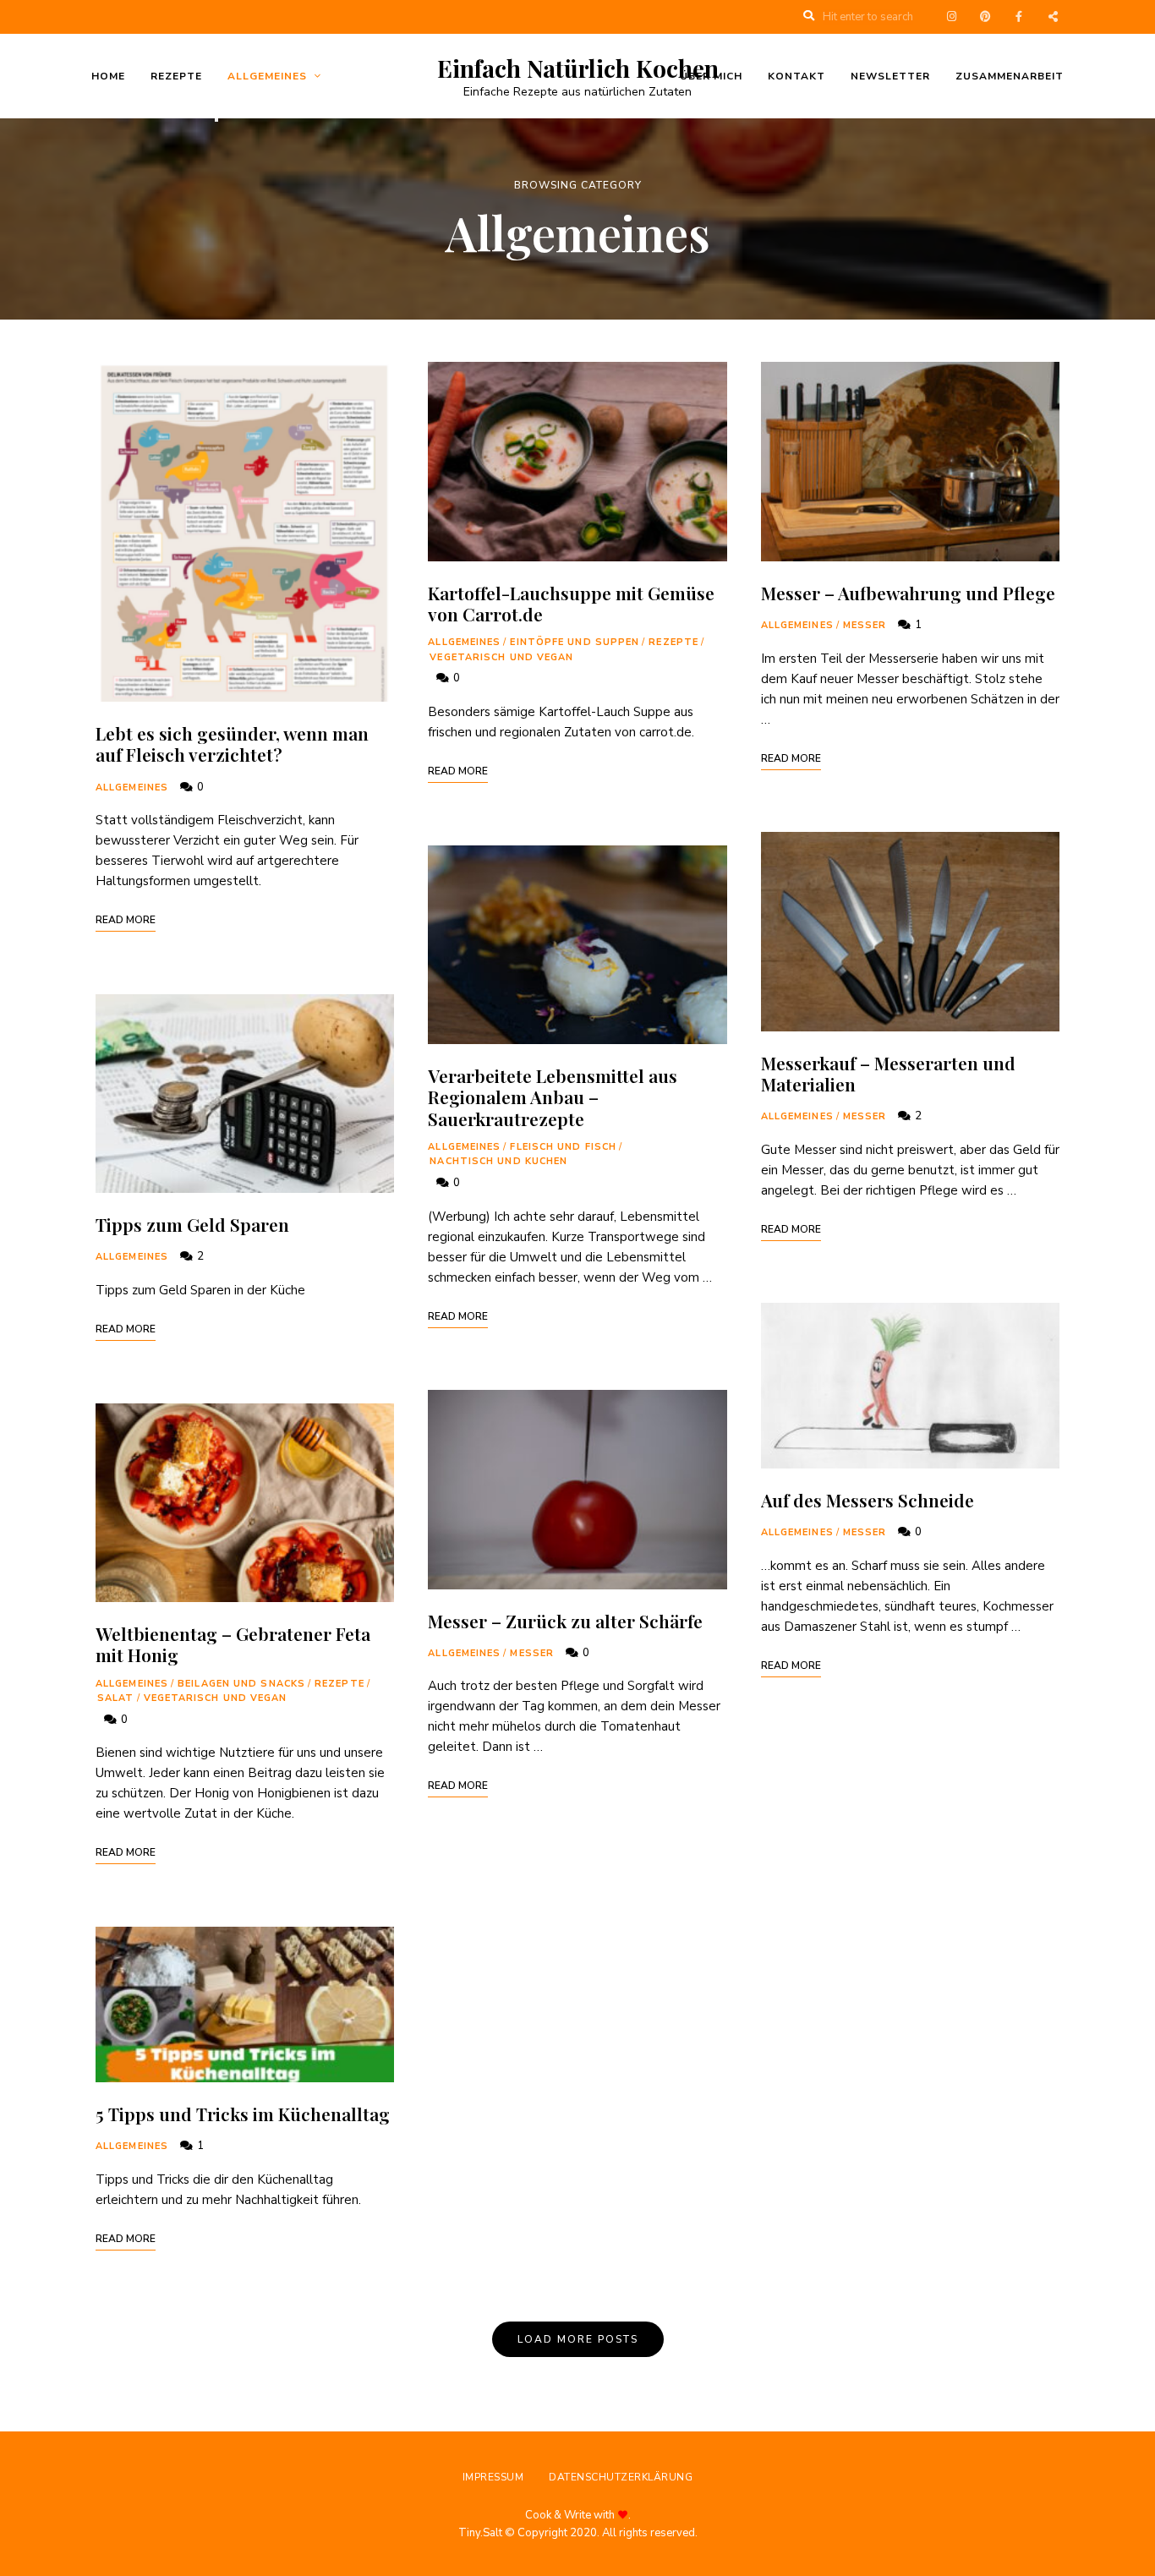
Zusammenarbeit (1010, 76)
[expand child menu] (216, 120)
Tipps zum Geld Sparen (192, 1224)
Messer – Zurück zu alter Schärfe (565, 1621)
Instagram (951, 17)
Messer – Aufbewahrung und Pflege (908, 593)
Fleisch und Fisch (563, 1147)
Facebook (1019, 17)
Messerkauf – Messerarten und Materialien (888, 1073)
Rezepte (176, 76)
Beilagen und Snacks (241, 1684)
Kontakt (796, 76)
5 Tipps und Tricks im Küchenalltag (245, 2114)
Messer (532, 1653)
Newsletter (890, 76)
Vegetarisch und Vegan (216, 1698)
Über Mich (711, 76)
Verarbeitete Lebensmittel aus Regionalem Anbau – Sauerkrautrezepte (553, 1097)
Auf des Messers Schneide (868, 1500)
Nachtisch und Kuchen (498, 1161)
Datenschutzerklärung (621, 2477)
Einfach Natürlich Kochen (578, 68)
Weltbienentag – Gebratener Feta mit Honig (233, 1644)
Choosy (1053, 17)
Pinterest (985, 17)
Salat (116, 1698)
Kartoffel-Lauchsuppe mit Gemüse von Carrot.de (571, 603)
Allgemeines (267, 76)
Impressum (493, 2477)
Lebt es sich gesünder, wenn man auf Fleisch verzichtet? (232, 744)
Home (108, 76)
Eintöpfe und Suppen (575, 642)
